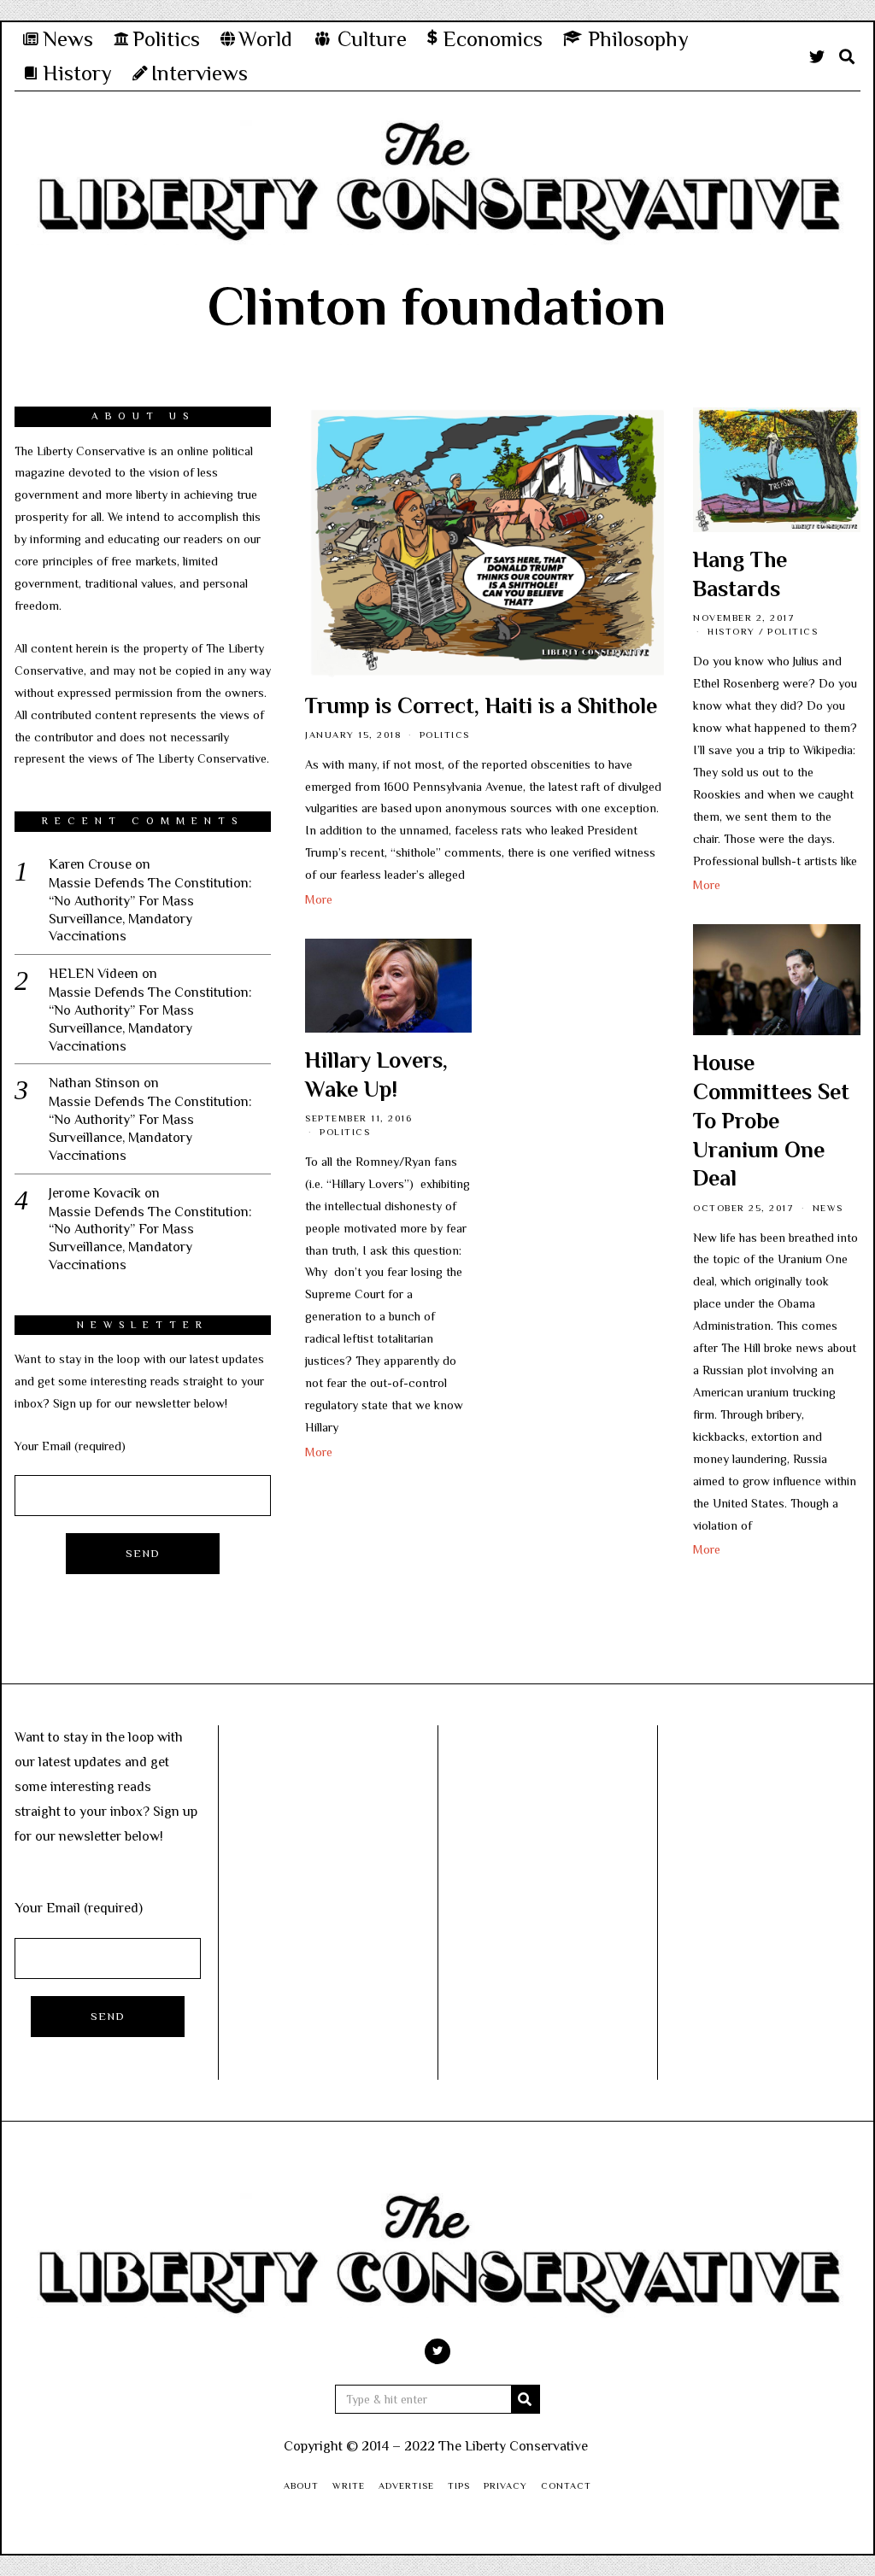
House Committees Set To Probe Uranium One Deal (771, 1121)
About (301, 2485)
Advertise (406, 2485)
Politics (445, 735)
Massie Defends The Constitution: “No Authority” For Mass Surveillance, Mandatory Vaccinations (150, 910)
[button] (526, 2399)
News (828, 1208)
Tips (459, 2485)
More (319, 899)
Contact (566, 2485)
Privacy (505, 2485)
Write (349, 2485)
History (731, 631)
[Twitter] (817, 56)
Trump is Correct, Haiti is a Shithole (481, 706)
